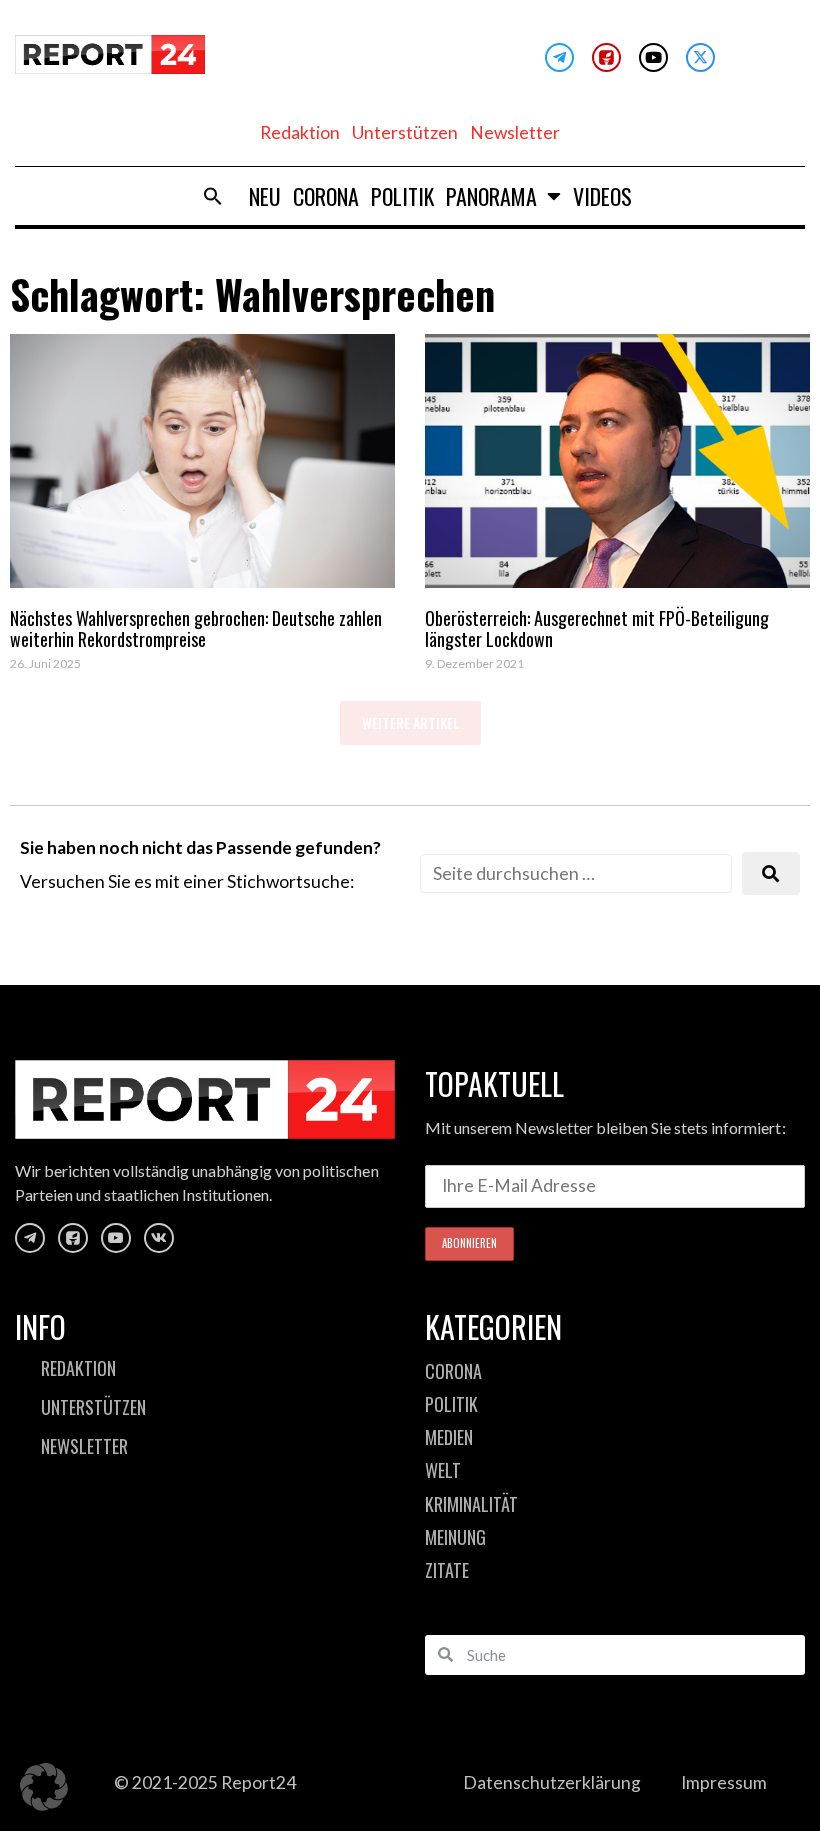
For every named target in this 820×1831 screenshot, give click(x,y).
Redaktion (300, 132)
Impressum (724, 1782)
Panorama (491, 196)
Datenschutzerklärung (552, 1782)
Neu (265, 196)
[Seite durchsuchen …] (576, 873)
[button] (213, 196)
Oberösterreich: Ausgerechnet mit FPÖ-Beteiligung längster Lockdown (597, 629)
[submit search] (771, 873)
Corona (326, 196)
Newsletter (515, 132)
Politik (402, 196)
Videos (602, 196)
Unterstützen (405, 132)
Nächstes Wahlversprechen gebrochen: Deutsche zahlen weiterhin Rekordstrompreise (196, 629)
